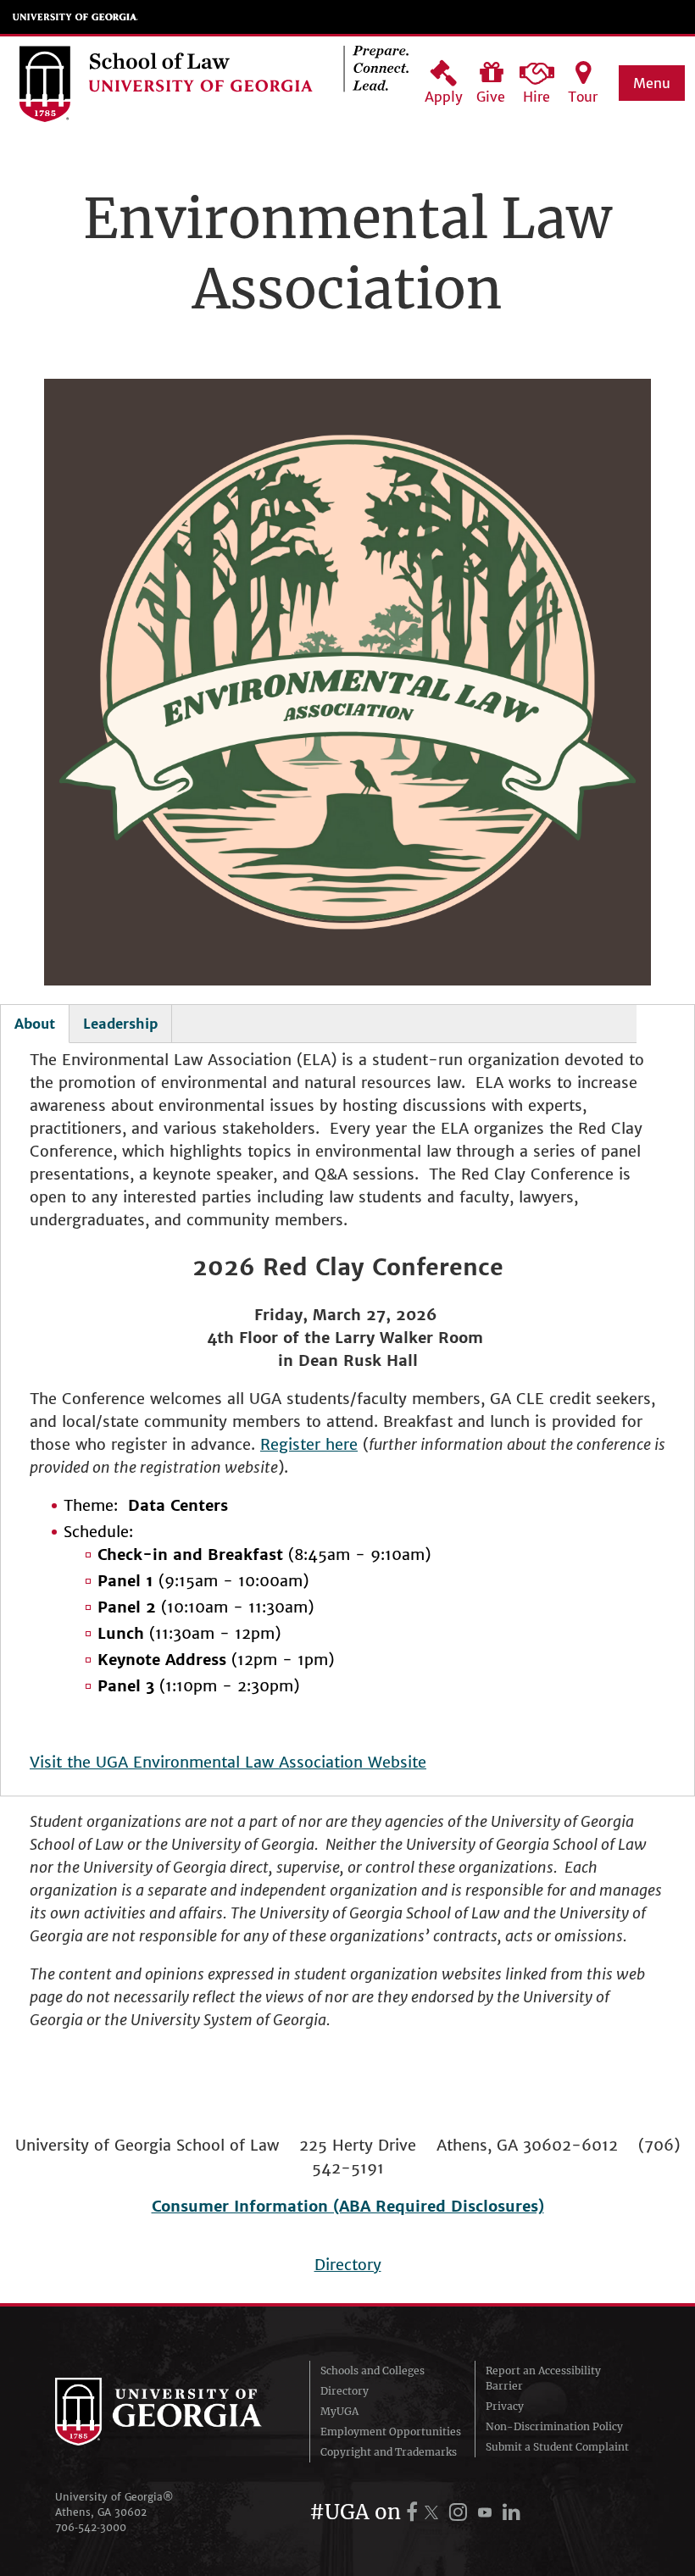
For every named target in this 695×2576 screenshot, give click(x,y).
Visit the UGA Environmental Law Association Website (228, 1762)
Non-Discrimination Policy (554, 2426)
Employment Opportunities (391, 2432)
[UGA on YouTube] (487, 2512)
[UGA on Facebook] (414, 2512)
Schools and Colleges (373, 2371)
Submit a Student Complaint (557, 2447)
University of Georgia (75, 17)
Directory (348, 2265)
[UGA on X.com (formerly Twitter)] (434, 2512)
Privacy (505, 2406)
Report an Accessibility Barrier (543, 2378)
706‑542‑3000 (91, 2527)
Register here (309, 1444)
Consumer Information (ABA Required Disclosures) (348, 2206)
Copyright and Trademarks (389, 2452)
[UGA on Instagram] (461, 2512)
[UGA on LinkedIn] (512, 2512)
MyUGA (339, 2411)
